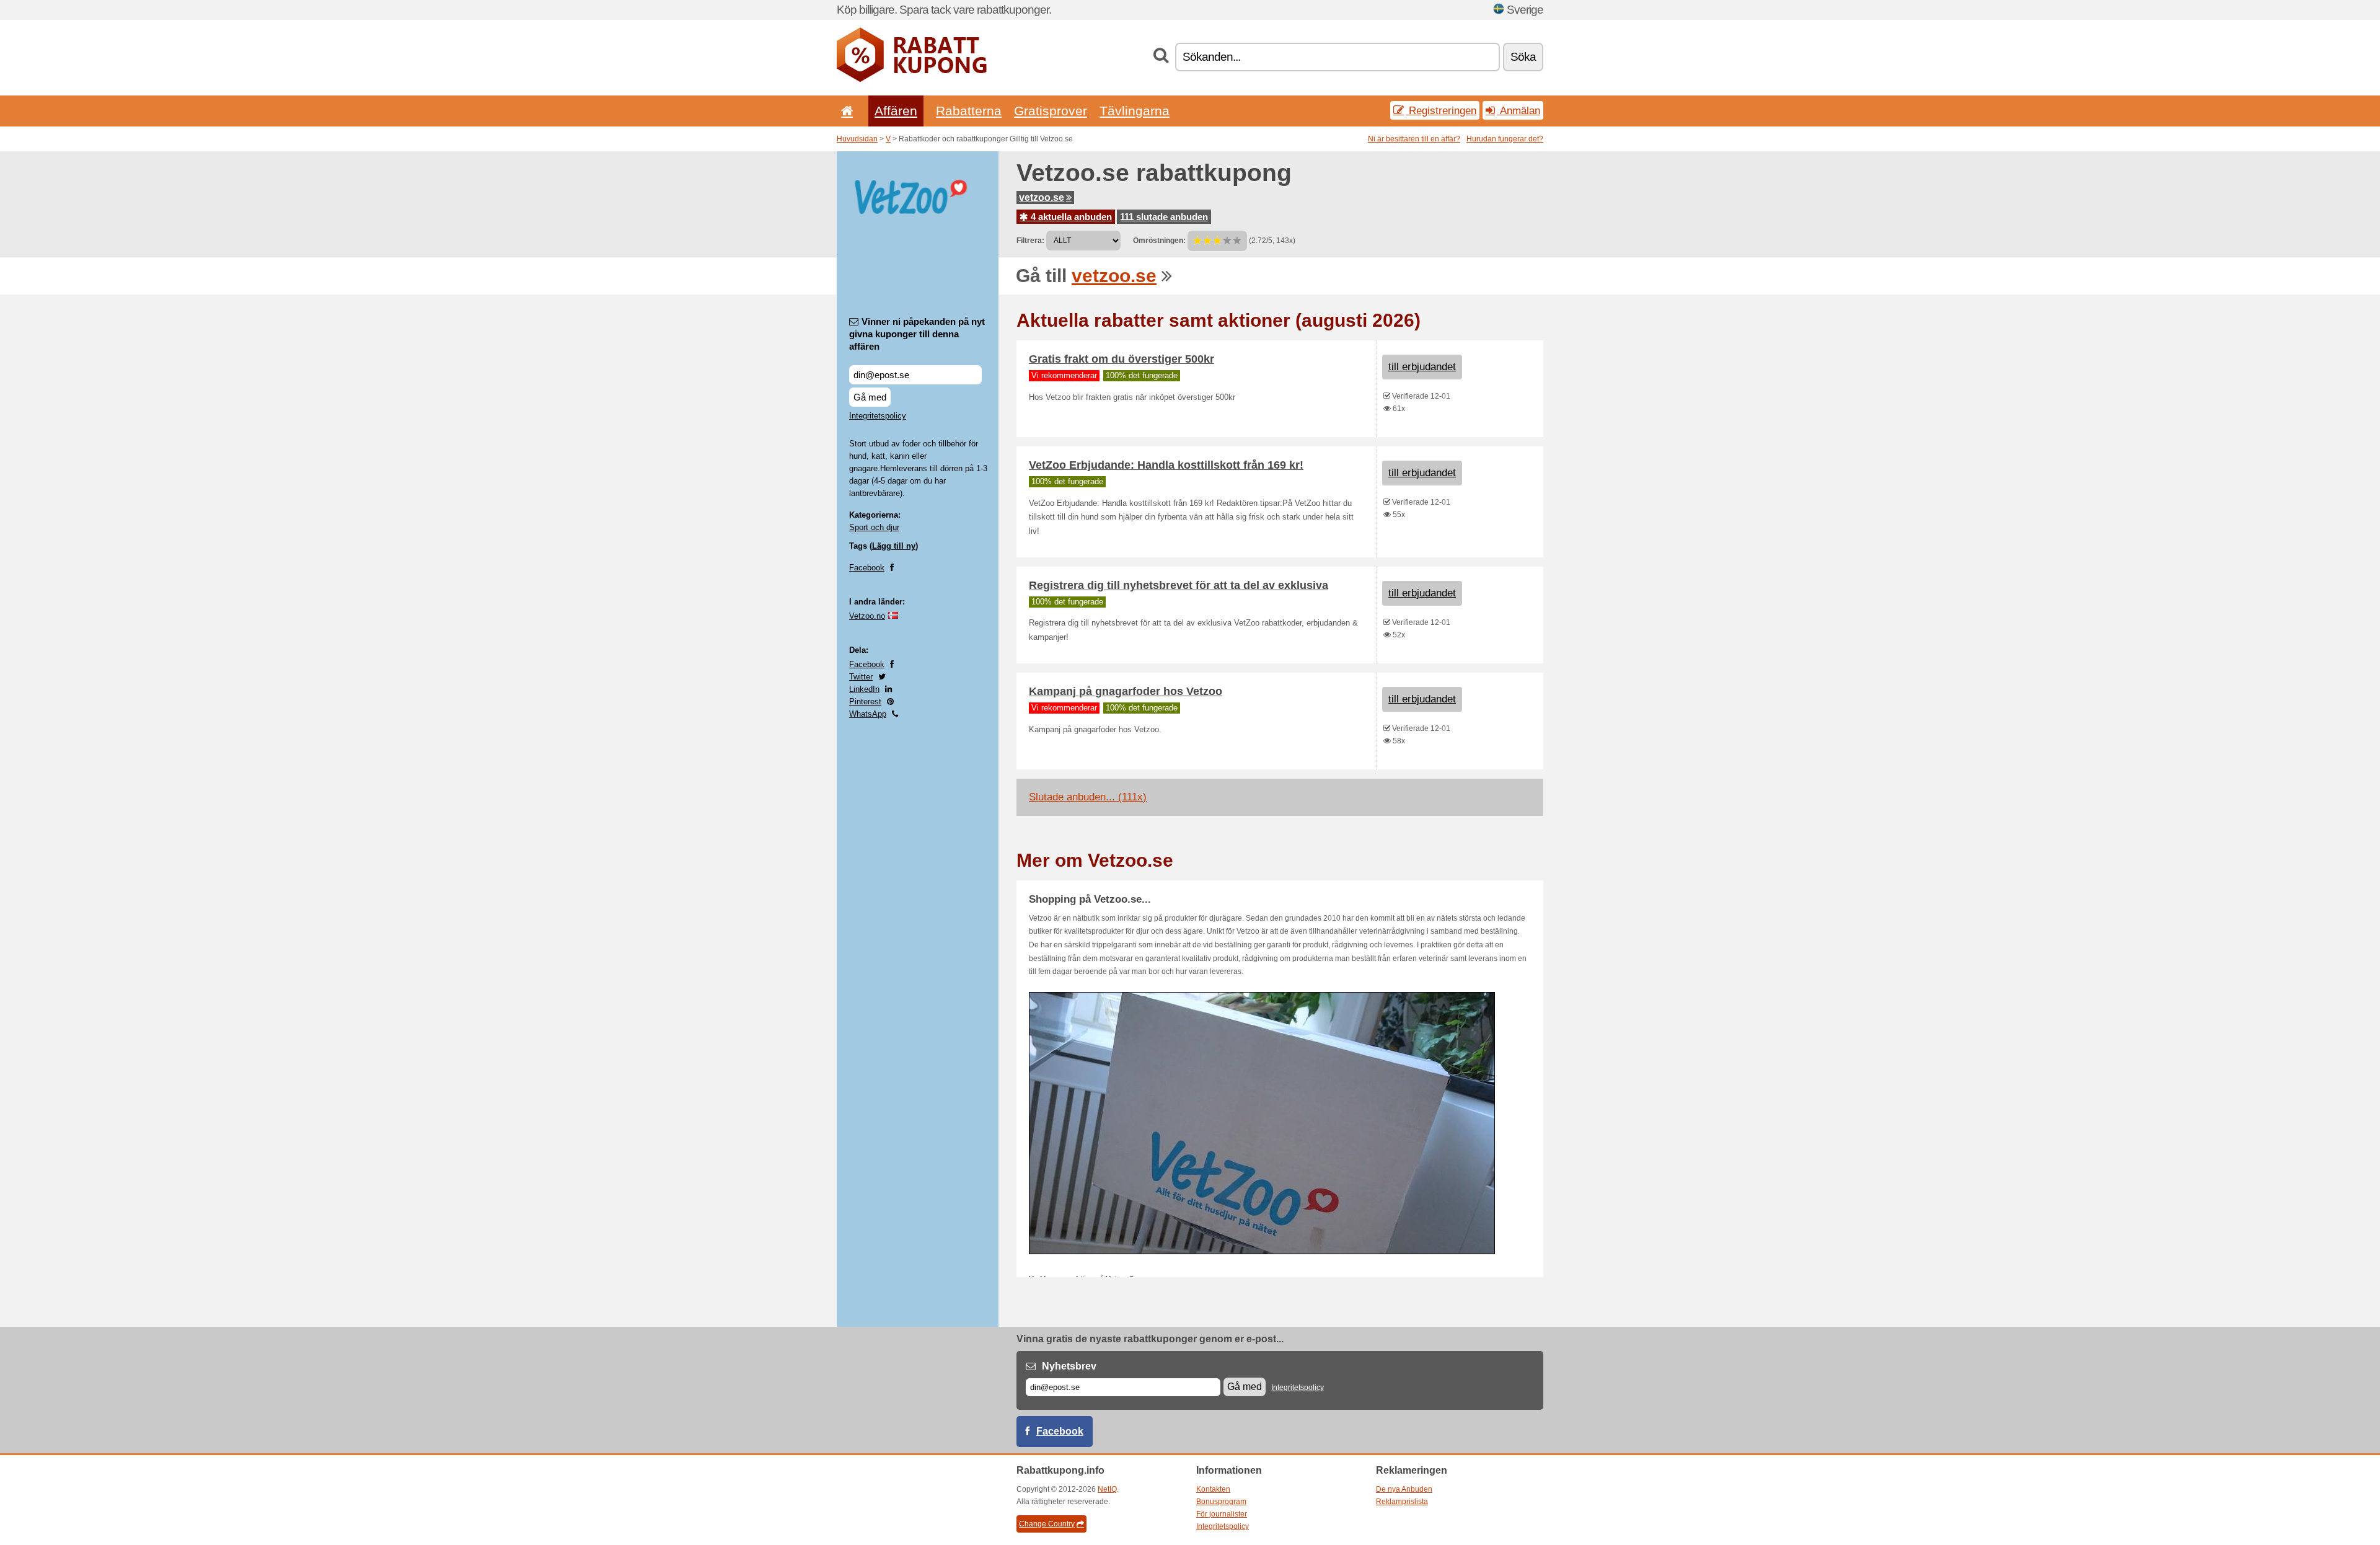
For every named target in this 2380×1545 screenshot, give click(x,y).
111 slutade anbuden (1164, 217)
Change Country (1047, 1524)
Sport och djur (874, 527)
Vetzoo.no (867, 616)
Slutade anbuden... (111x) (1088, 797)
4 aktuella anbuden (1070, 217)
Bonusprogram (1221, 1502)
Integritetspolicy (878, 416)
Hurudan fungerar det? (1505, 139)
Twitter (861, 677)
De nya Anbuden (1404, 1489)
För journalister (1222, 1514)
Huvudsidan (857, 139)
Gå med (870, 397)
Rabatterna (969, 111)
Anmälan (1518, 110)
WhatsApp (868, 714)
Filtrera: (1030, 241)
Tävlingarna (1135, 111)
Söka (1523, 57)
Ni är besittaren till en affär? (1414, 139)
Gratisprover (1051, 111)
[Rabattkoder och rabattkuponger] (912, 79)
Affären (896, 111)
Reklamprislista (1402, 1502)
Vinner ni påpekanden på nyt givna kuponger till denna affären (917, 334)
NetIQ (1107, 1489)
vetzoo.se (1042, 197)
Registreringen (1441, 110)
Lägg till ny (894, 546)
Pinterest (865, 702)
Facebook (867, 568)
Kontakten (1213, 1489)
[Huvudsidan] (845, 111)
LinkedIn (864, 689)
